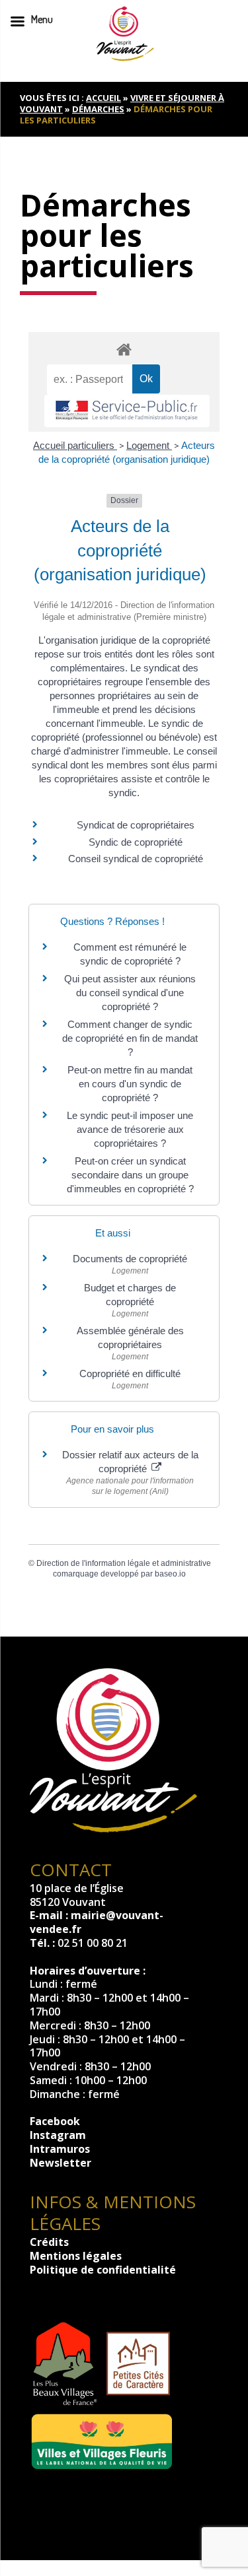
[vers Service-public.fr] (127, 411)
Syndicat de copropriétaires (136, 825)
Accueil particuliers (75, 445)
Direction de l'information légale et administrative (124, 1563)
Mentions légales (76, 2256)
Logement (149, 445)
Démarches (98, 109)
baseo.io (170, 1574)
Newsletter (61, 2163)
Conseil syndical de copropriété (136, 859)
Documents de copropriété (130, 1259)
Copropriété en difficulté (130, 1373)
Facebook (55, 2121)
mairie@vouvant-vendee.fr (97, 1922)
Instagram (58, 2135)
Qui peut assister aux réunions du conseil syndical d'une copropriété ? (130, 993)
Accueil (103, 98)
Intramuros (60, 2149)
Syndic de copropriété (136, 842)
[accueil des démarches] (124, 349)
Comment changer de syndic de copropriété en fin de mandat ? (130, 1038)
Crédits (49, 2242)
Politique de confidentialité (103, 2270)
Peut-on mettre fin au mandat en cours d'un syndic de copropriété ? (130, 1084)
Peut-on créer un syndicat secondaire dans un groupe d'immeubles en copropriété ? (130, 1175)
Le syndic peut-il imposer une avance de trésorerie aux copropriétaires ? (130, 1129)
